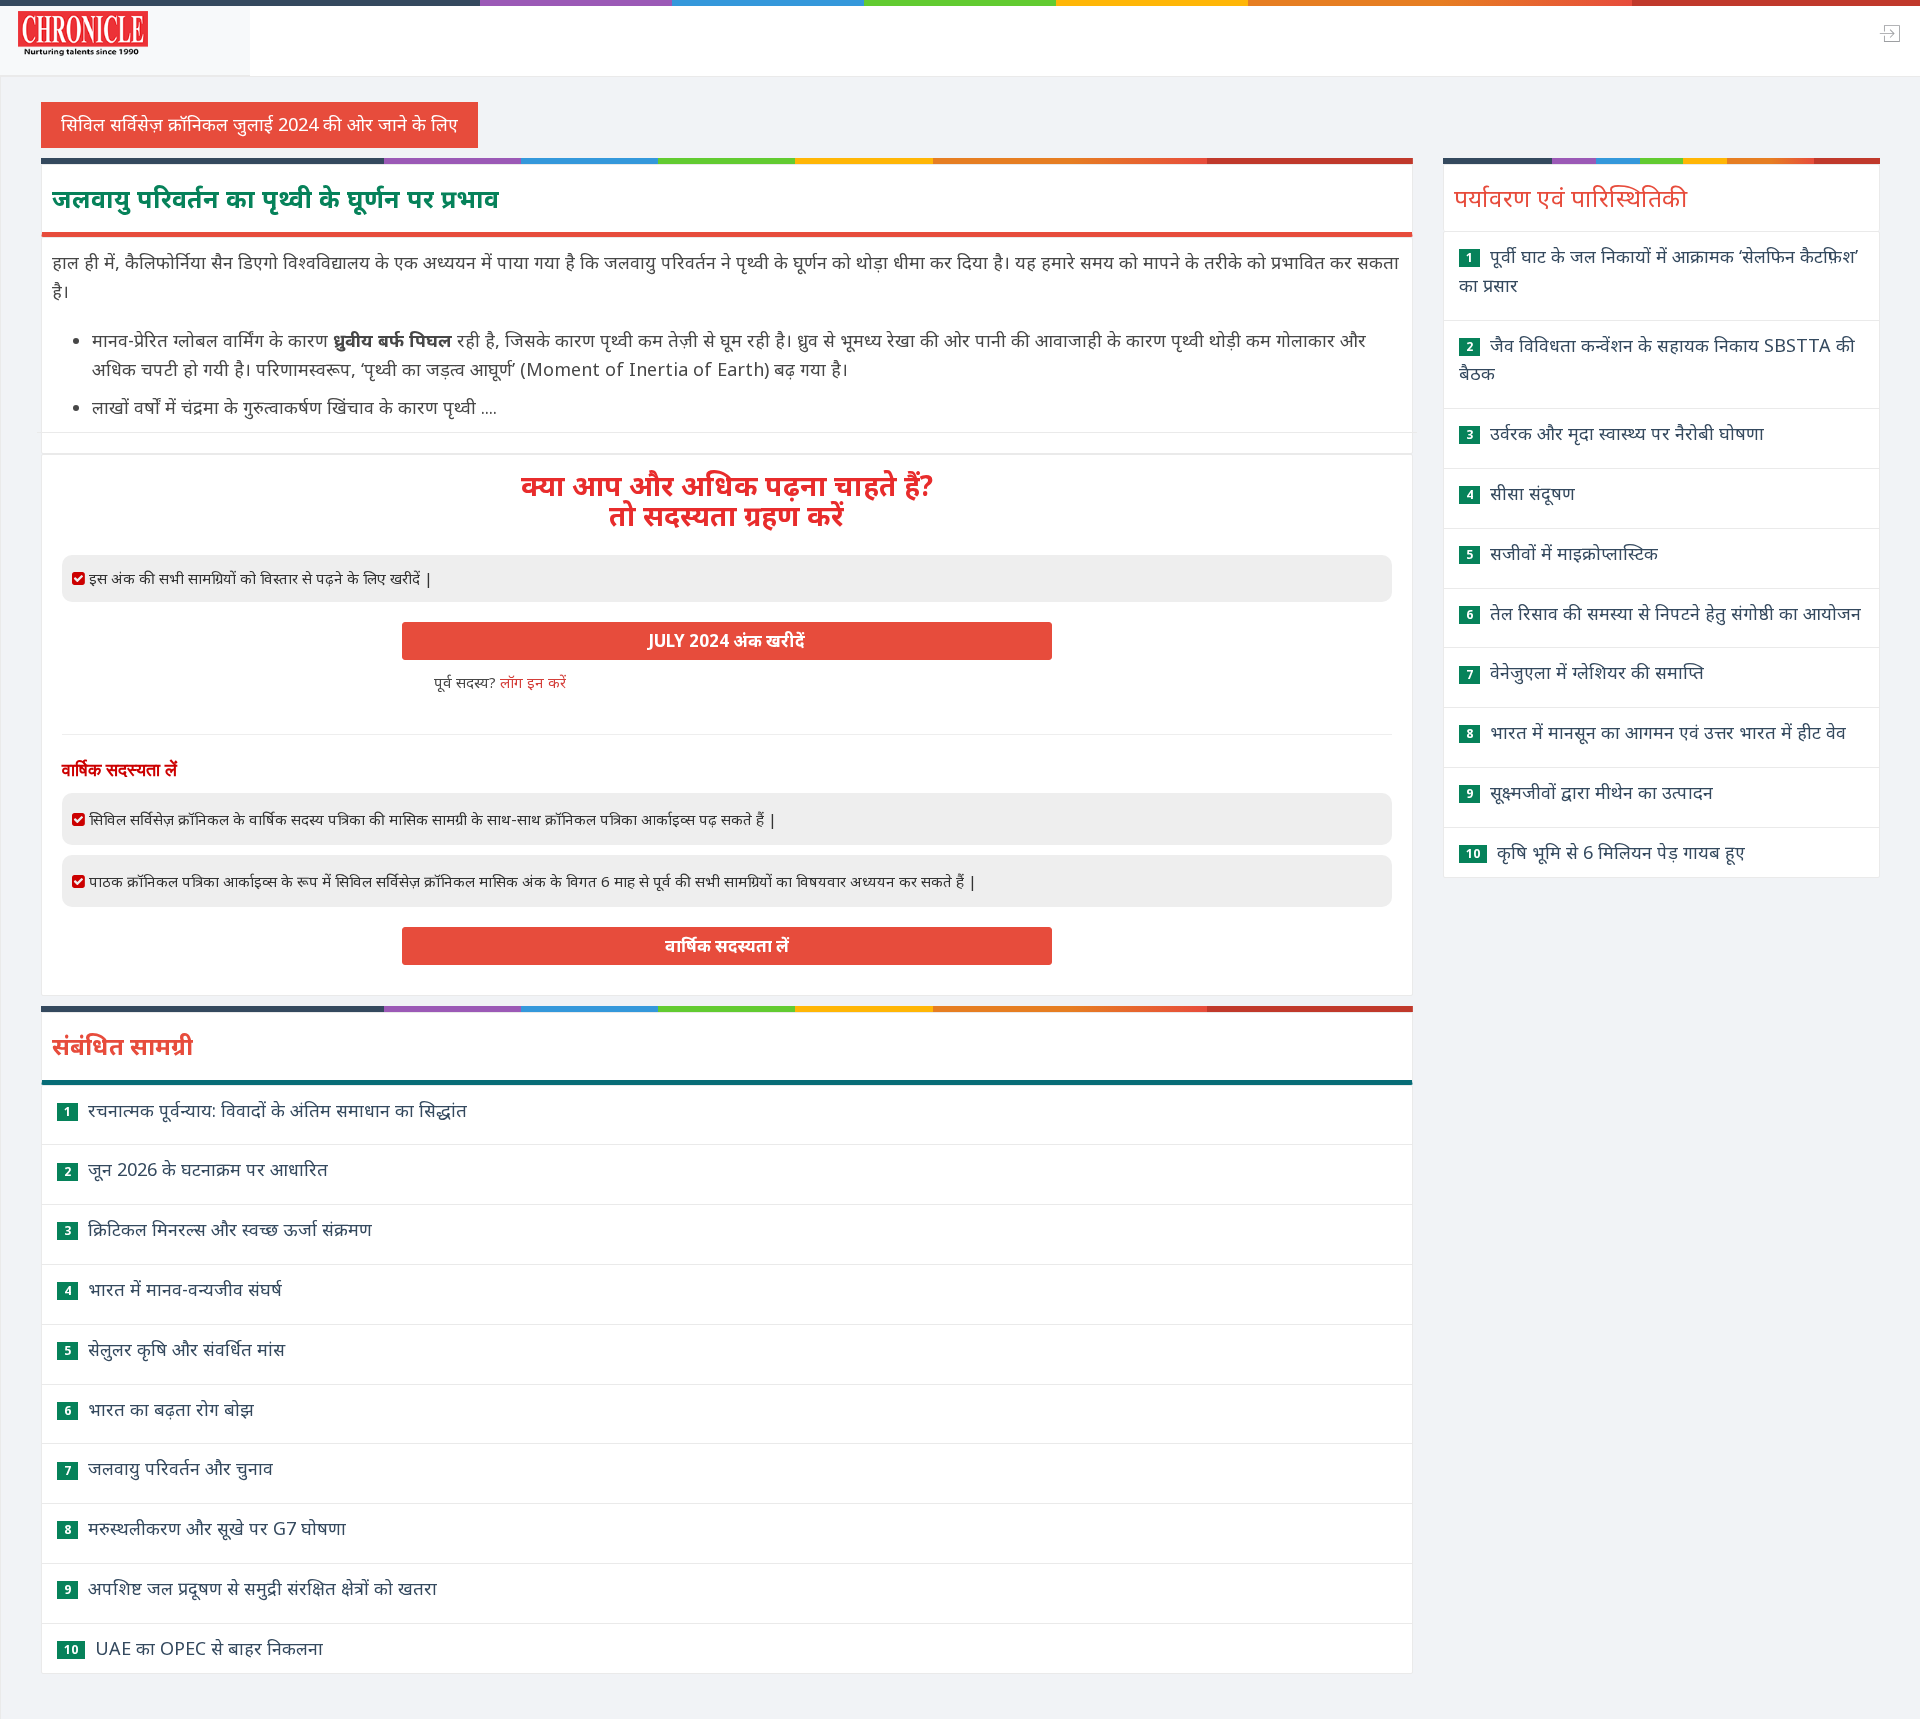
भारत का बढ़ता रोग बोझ (159, 1409)
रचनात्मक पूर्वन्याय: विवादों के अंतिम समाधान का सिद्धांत (265, 1110)
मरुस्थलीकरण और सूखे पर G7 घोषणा (205, 1528)
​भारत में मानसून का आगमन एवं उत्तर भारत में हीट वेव (1656, 732)
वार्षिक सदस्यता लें (727, 945)
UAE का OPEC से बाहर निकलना (193, 1648)
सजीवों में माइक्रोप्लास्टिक (1562, 553)
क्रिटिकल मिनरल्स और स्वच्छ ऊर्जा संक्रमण (218, 1229)
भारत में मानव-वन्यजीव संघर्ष (173, 1289)
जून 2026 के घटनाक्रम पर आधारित (196, 1169)
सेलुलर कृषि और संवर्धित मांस (174, 1349)
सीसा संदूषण (1520, 493)
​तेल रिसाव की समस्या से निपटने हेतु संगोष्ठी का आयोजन (1663, 613)
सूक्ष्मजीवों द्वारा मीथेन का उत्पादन (1589, 792)
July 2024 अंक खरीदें (726, 640)
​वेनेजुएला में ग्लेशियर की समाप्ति (1585, 672)
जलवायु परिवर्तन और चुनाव (168, 1468)
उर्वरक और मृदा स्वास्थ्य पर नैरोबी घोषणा (1615, 433)
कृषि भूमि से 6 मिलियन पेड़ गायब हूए (1605, 852)
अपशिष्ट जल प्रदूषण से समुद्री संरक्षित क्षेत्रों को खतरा (250, 1588)
